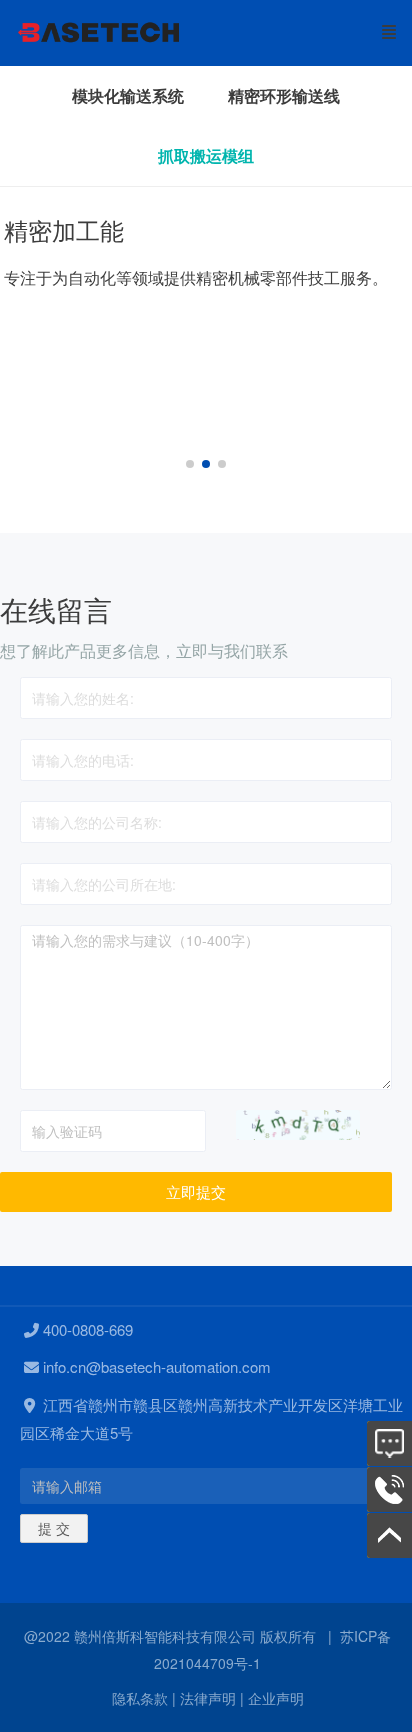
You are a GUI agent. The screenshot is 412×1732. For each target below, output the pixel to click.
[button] (190, 464)
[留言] (389, 1443)
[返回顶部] (389, 1535)
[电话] (389, 1489)
